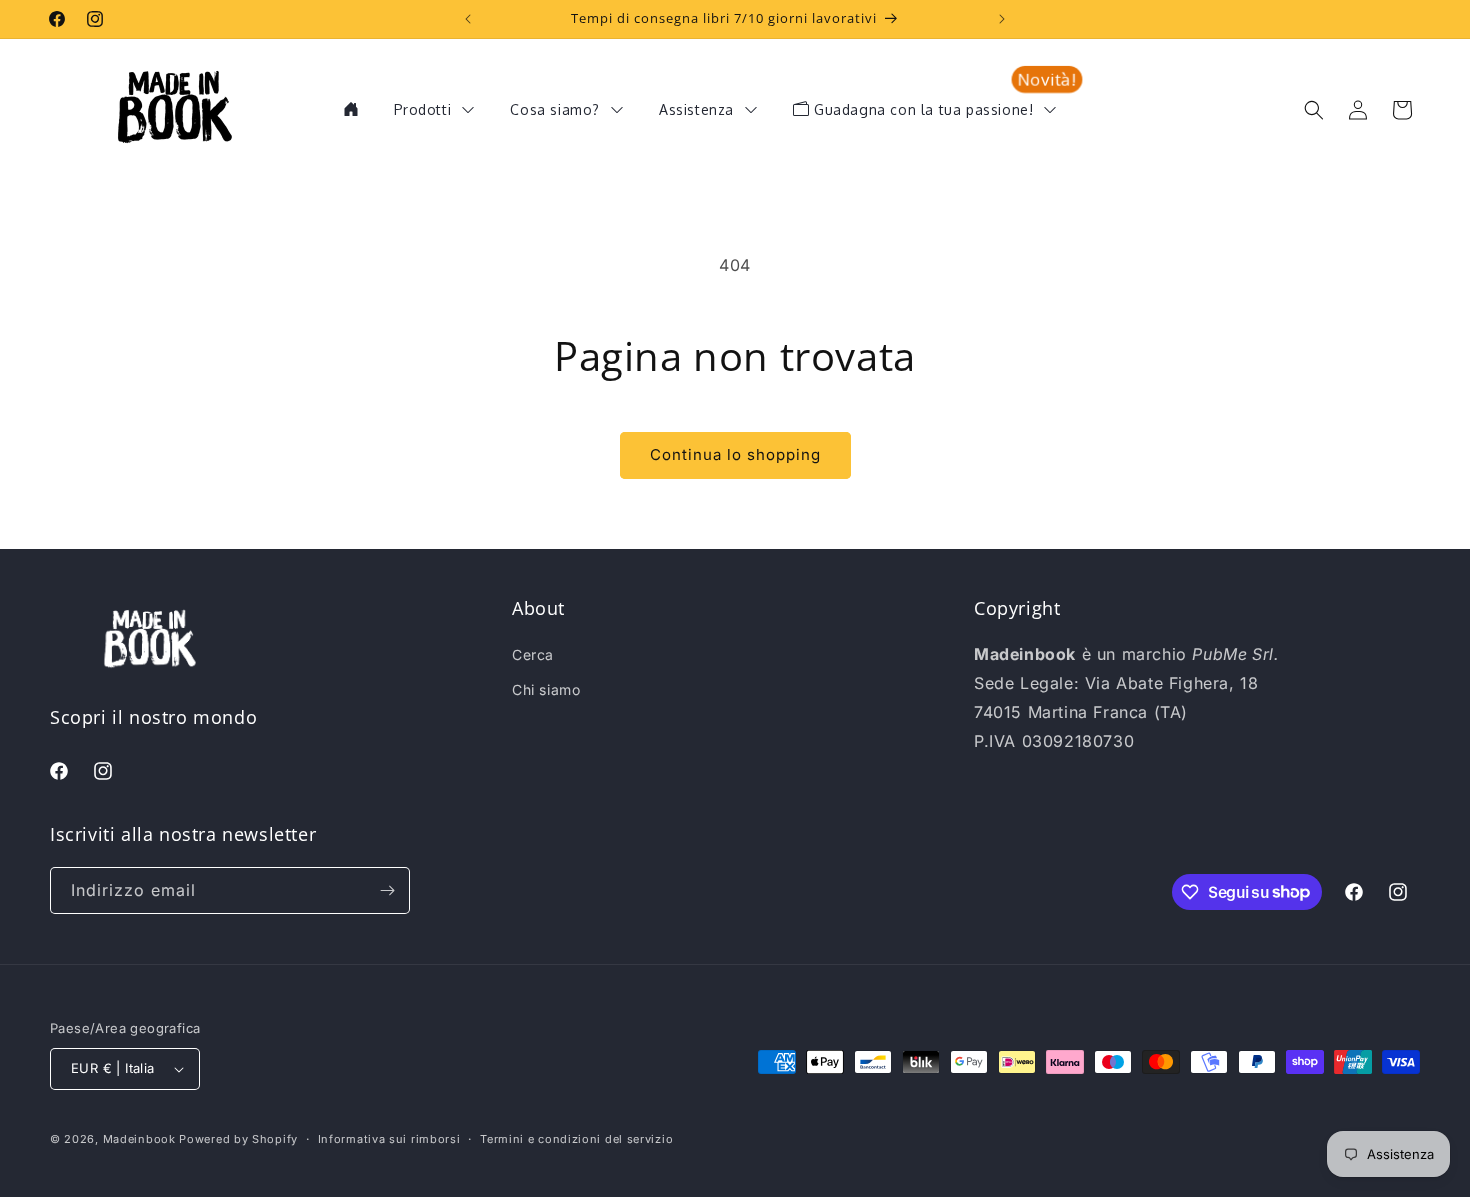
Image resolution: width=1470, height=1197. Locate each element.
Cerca (533, 654)
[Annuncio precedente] (468, 19)
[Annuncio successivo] (1002, 19)
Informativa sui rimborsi (389, 1139)
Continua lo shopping (735, 454)
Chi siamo (546, 689)
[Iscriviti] (387, 890)
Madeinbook (139, 1139)
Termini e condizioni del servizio (576, 1139)
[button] (1314, 110)
